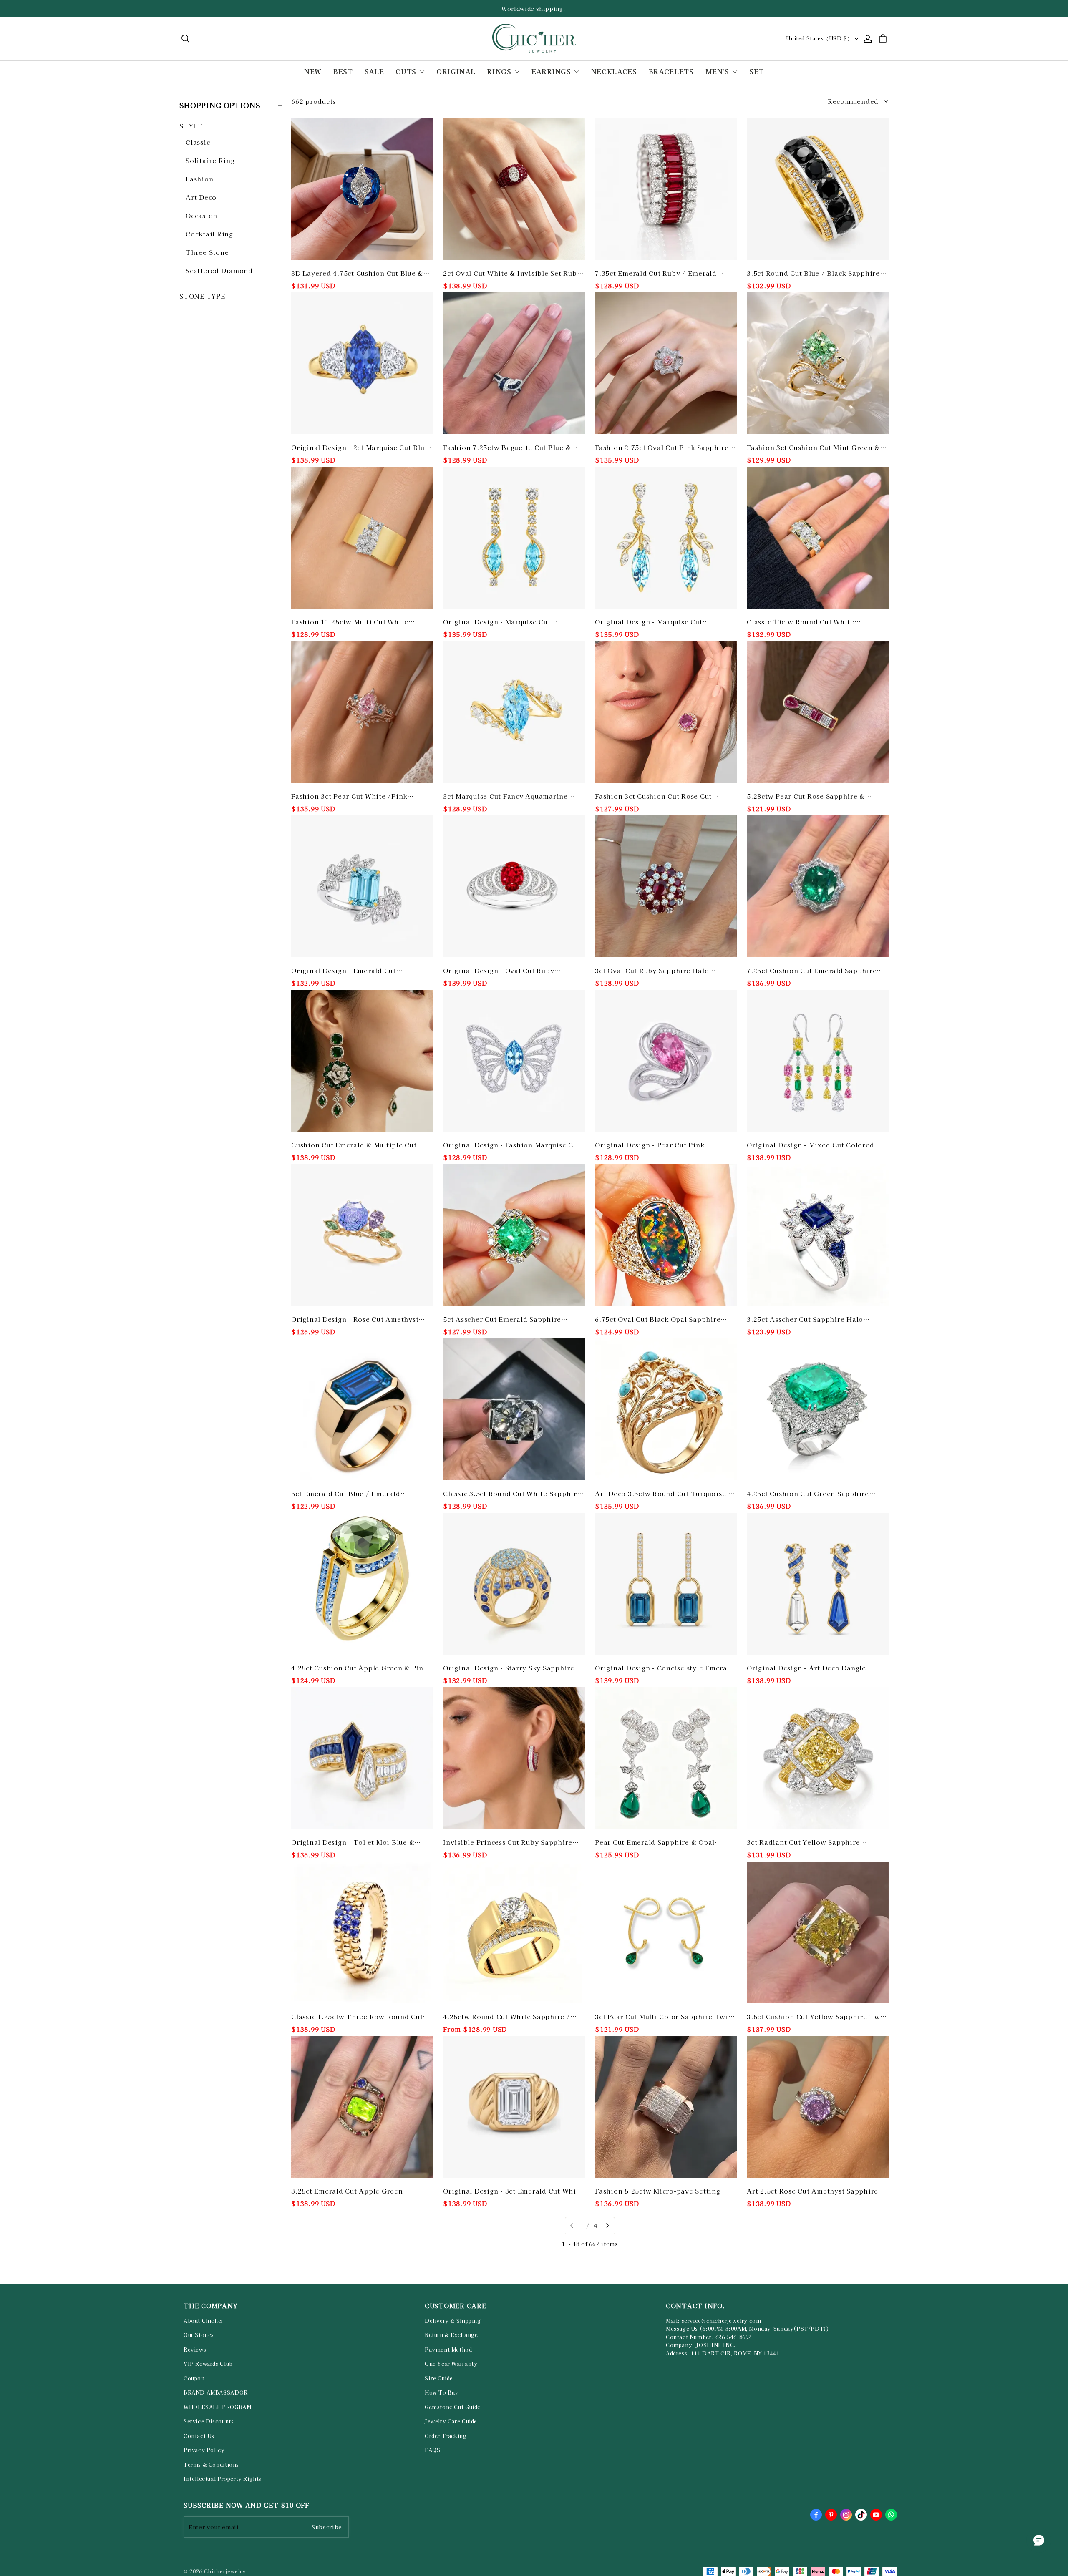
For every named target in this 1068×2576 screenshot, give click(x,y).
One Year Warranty (451, 2364)
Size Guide (439, 2378)
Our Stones (199, 2335)
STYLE (191, 126)
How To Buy (442, 2392)
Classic (198, 142)
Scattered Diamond (219, 270)
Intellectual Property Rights (223, 2479)
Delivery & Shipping (453, 2321)
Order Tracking (446, 2436)
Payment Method (448, 2350)
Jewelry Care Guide (451, 2421)
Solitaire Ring (210, 160)
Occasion (202, 215)
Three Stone (207, 252)
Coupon (194, 2378)
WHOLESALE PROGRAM (217, 2407)
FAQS (432, 2450)
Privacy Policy (204, 2450)
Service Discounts (209, 2421)
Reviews (195, 2350)
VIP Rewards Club (208, 2364)
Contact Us (199, 2436)
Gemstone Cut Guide (453, 2407)
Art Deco (201, 197)
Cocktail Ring (209, 234)
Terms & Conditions (211, 2465)
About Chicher (204, 2321)
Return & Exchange (451, 2335)
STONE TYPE (202, 296)
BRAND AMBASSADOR (216, 2392)
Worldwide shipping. (534, 9)
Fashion (199, 179)
